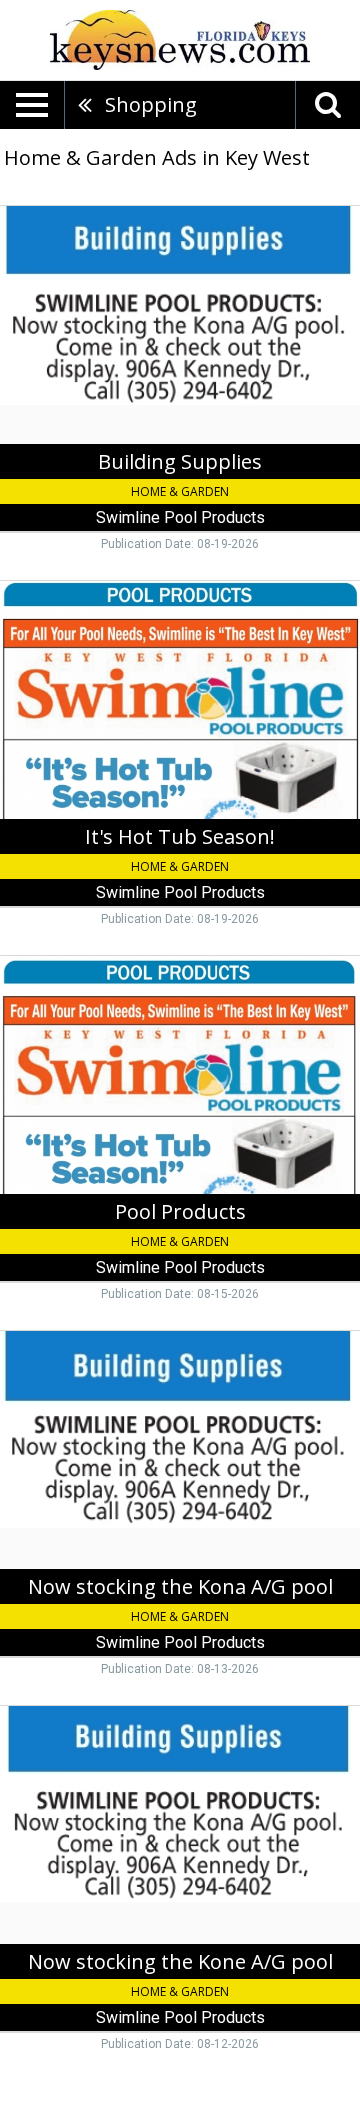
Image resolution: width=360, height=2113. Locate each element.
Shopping (151, 104)
